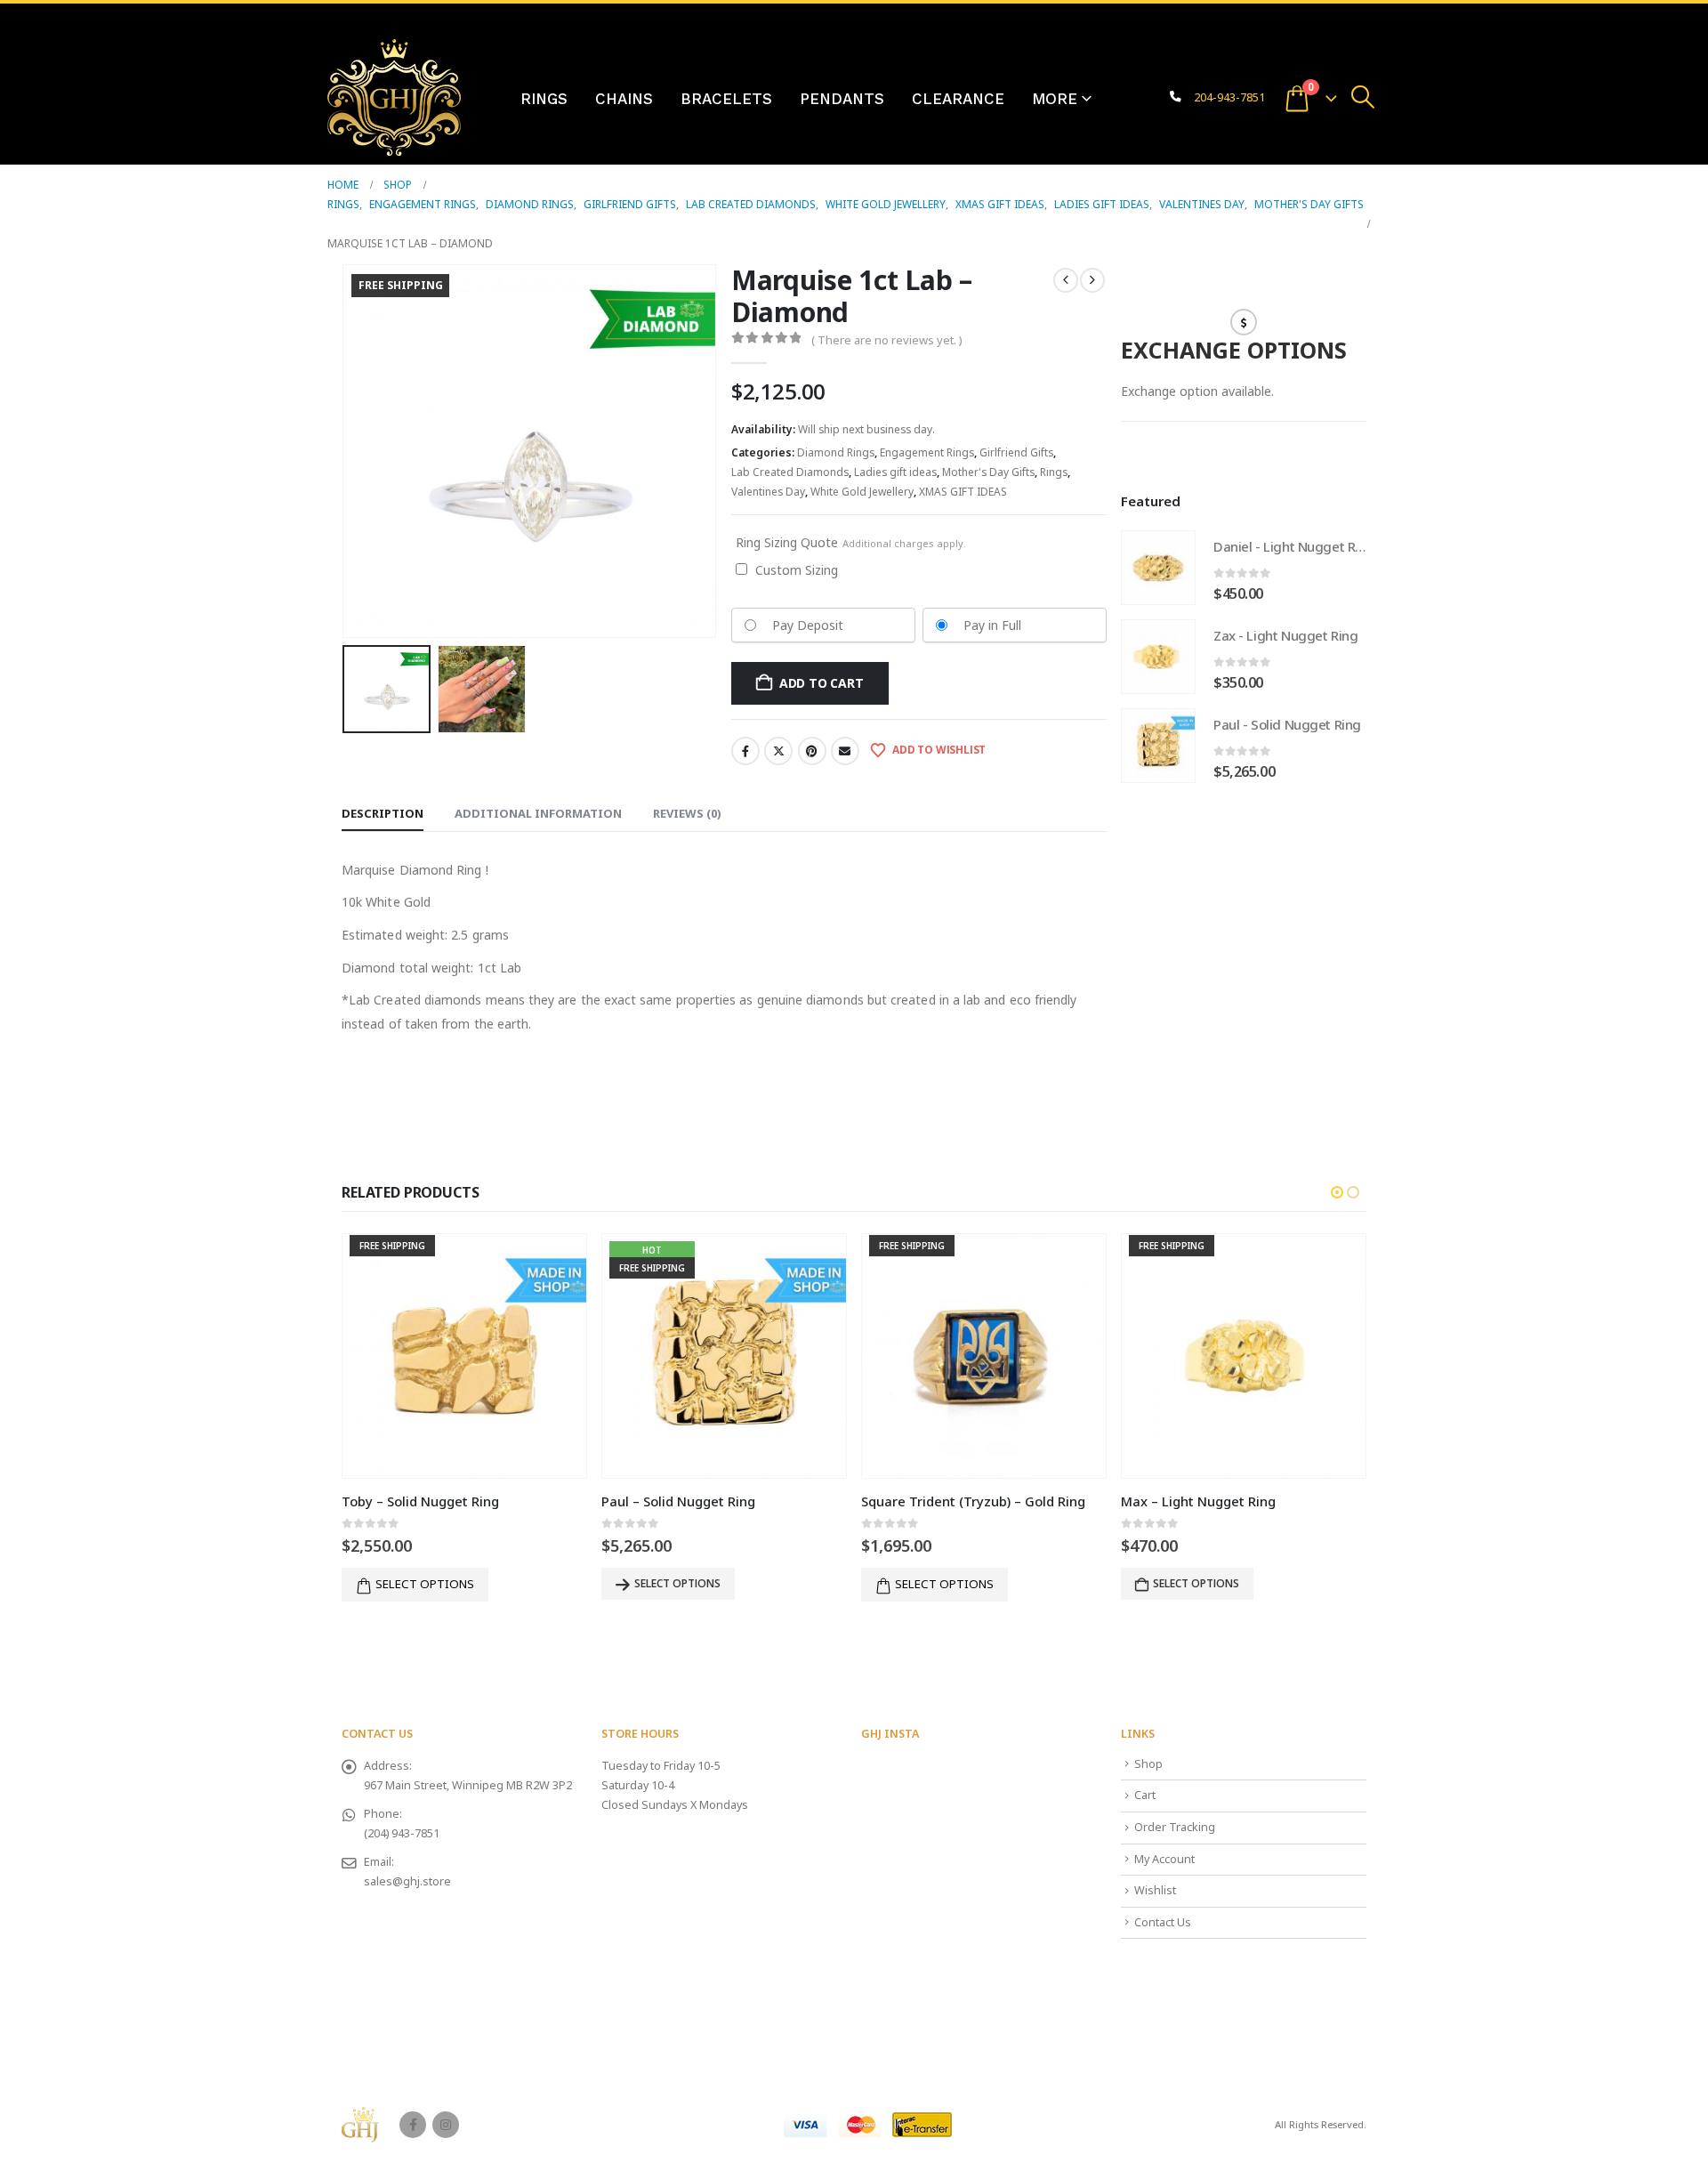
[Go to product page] (1158, 568)
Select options (425, 1584)
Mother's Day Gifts (988, 472)
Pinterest (812, 751)
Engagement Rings (927, 452)
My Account (1164, 1859)
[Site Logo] (394, 97)
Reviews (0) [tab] (687, 813)
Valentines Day (768, 492)
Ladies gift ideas (895, 472)
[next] (1092, 280)
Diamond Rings (836, 452)
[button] (1363, 97)
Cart (1145, 1795)
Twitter (778, 751)
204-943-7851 (1229, 97)
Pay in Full (992, 625)
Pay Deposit (808, 625)
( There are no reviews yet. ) (887, 340)
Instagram (446, 2125)
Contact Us (1163, 1922)
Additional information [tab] (538, 813)
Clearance (958, 99)
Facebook (745, 751)
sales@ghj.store (407, 1881)
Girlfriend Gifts (1016, 452)
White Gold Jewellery (862, 492)
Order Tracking (1175, 1827)
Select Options (1196, 1583)
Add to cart (822, 683)
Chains (624, 99)
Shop (1148, 1764)
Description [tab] (383, 813)
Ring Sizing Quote (851, 542)
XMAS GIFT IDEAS (963, 492)
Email (845, 751)
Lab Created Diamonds (790, 472)
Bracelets (726, 99)
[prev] (1066, 280)
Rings (544, 99)
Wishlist (1155, 1890)
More (1055, 99)
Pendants (842, 99)
